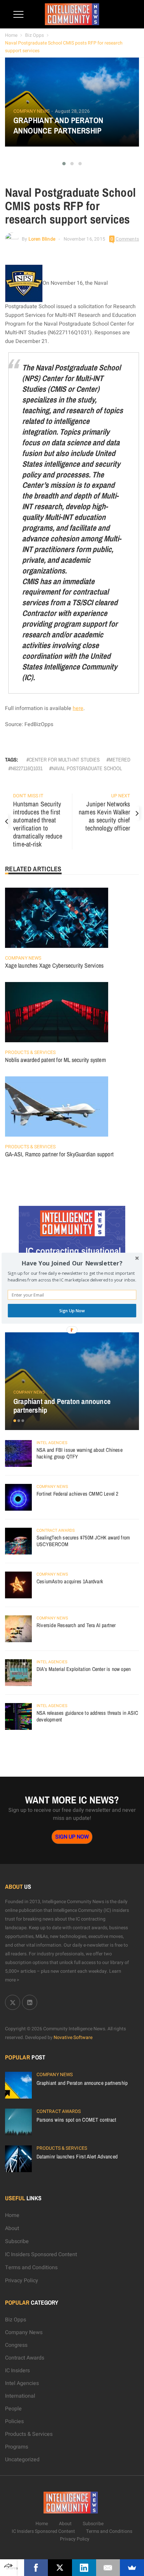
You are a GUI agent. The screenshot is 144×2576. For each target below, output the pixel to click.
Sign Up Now (72, 1310)
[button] (72, 1263)
